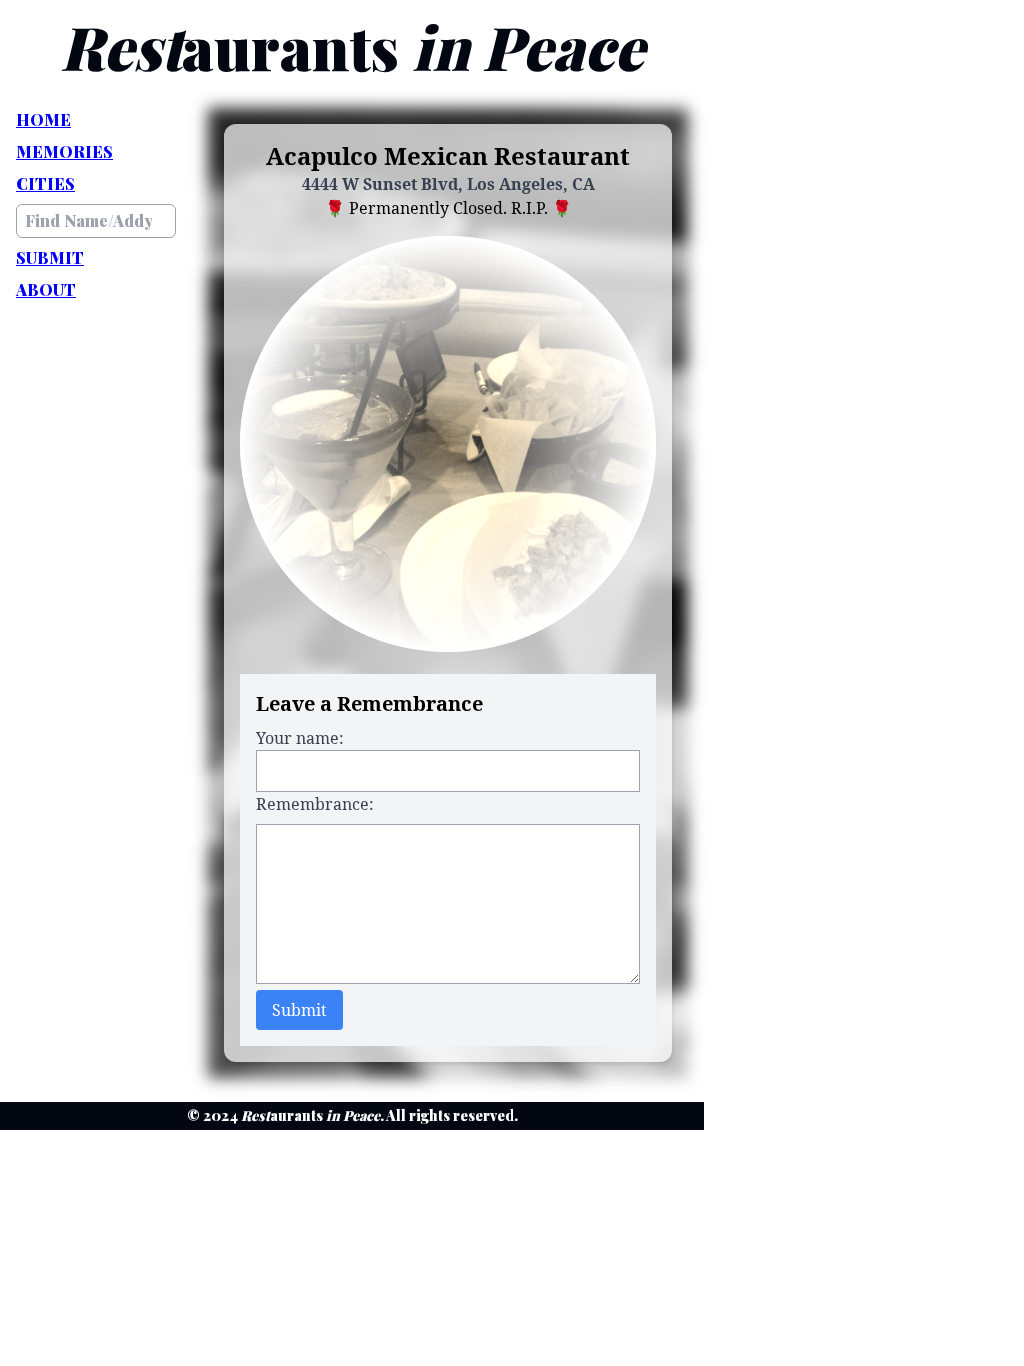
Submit (299, 1010)
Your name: (300, 738)
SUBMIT (50, 257)
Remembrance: (315, 804)
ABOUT (46, 289)
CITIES (45, 183)
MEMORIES (64, 151)
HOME (43, 119)
